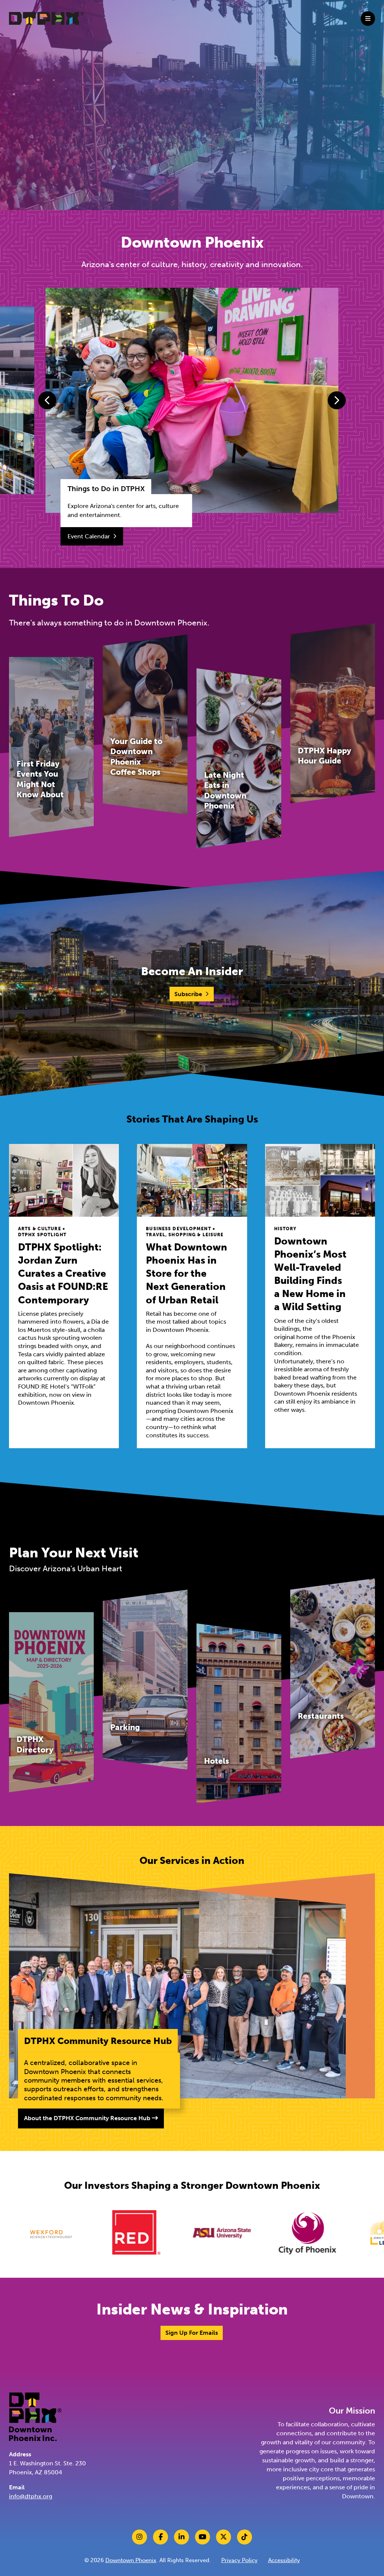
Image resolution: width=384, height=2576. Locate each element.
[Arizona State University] (115, 2233)
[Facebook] (160, 2537)
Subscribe (188, 994)
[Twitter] (223, 2537)
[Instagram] (139, 2537)
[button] (47, 400)
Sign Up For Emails (192, 2333)
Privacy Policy (239, 2560)
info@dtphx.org (31, 2496)
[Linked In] (181, 2537)
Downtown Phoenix (131, 2560)
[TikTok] (244, 2537)
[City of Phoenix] (201, 2233)
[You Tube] (202, 2537)
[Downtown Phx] (35, 2416)
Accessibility (284, 2560)
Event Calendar (89, 536)
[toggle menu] (368, 19)
